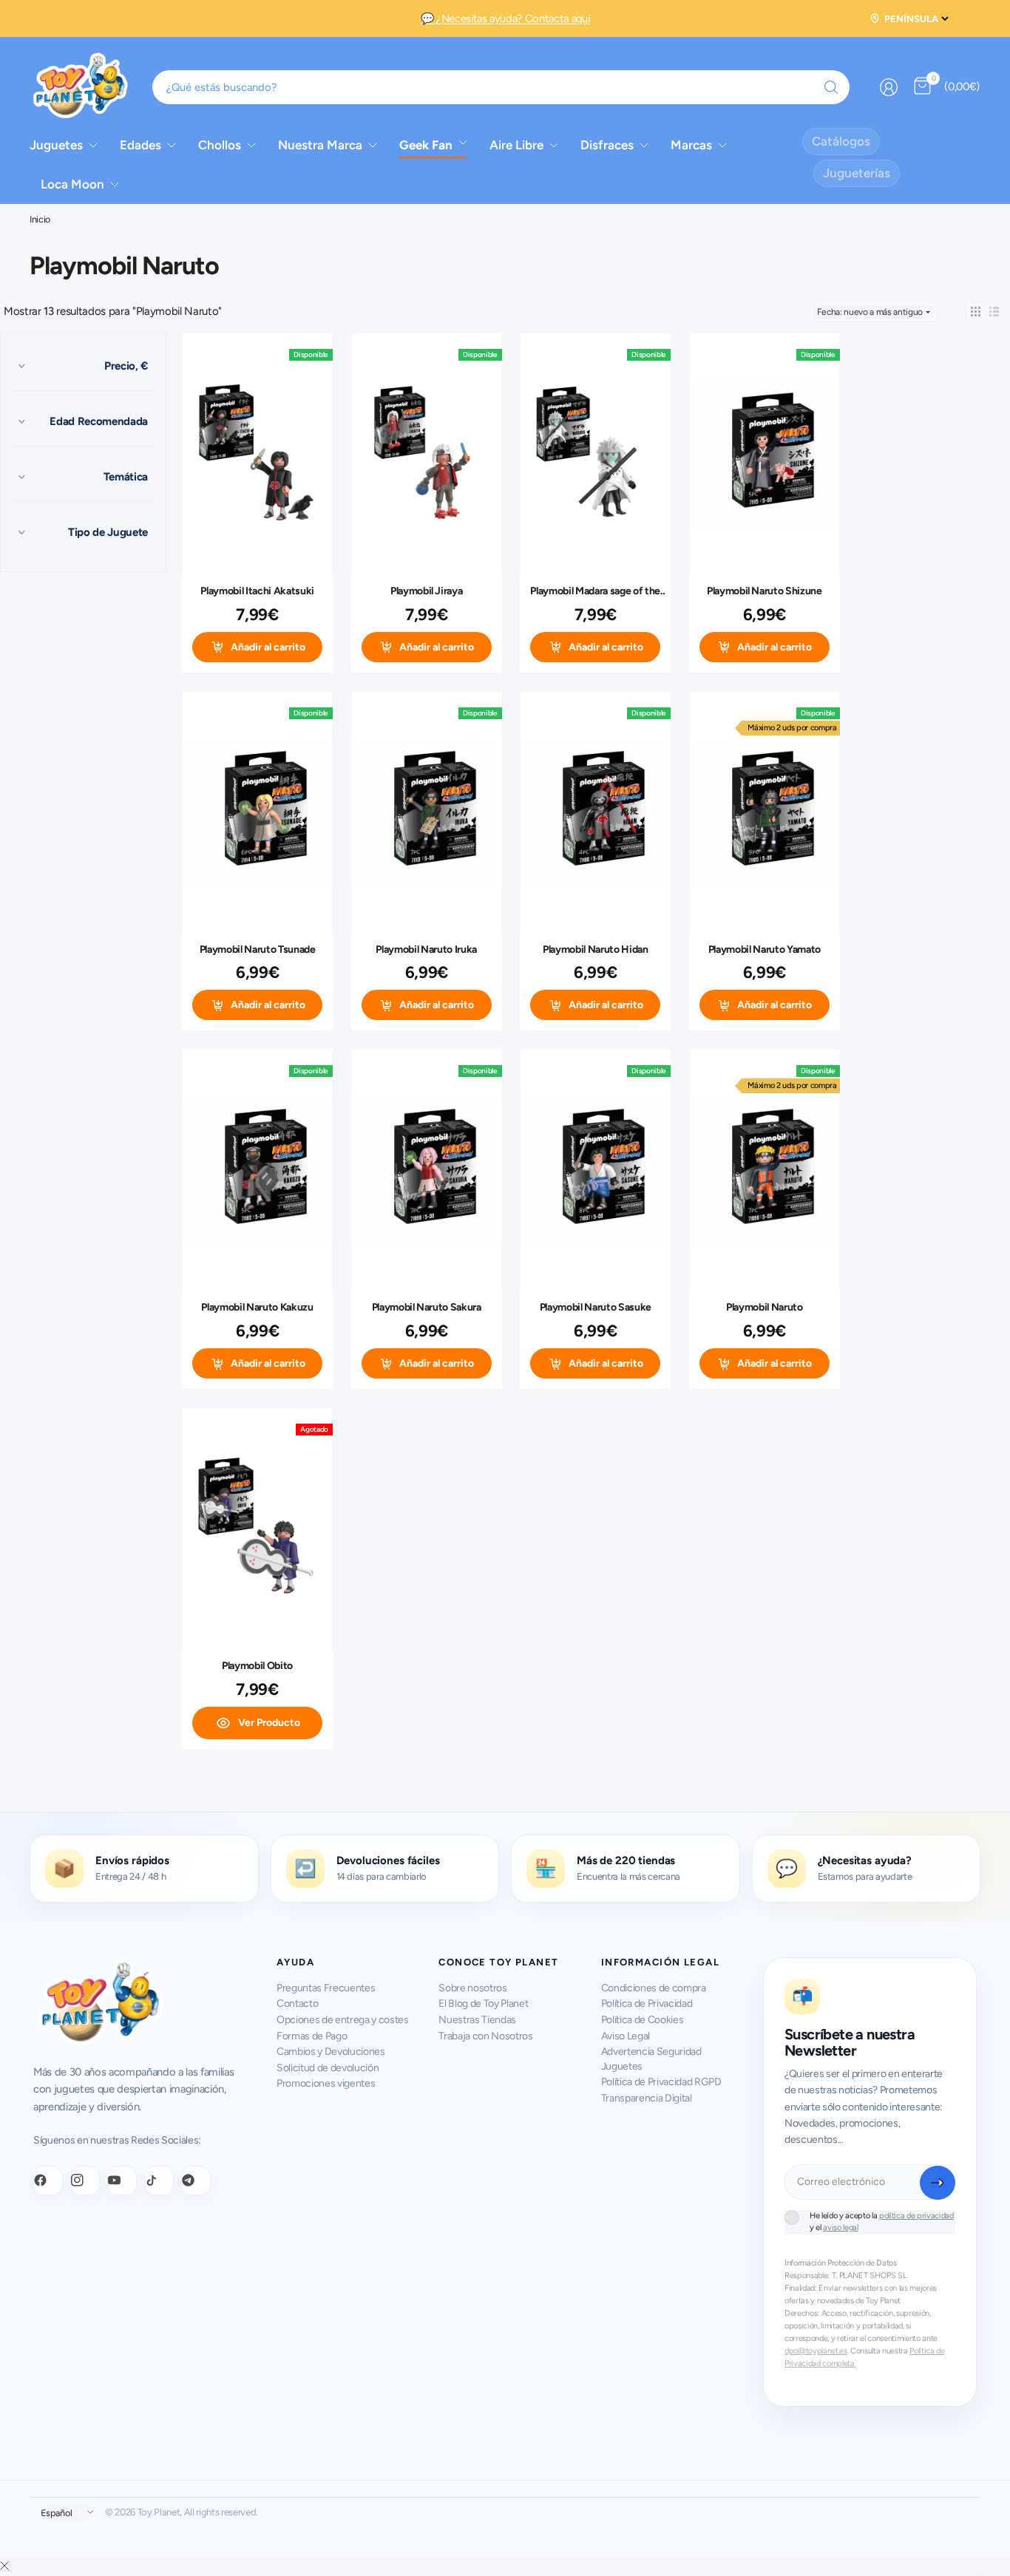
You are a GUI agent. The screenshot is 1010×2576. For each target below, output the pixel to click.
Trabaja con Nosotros (485, 2036)
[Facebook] (48, 2181)
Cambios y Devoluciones (331, 2052)
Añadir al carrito (268, 647)
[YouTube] (122, 2181)
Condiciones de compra (654, 1988)
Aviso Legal (626, 2036)
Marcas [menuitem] (691, 145)
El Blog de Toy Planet (483, 2004)
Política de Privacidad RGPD (661, 2082)
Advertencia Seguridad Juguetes (651, 2059)
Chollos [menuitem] (220, 145)
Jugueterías (857, 173)
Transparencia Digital (647, 2098)
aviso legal (840, 2227)
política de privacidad (916, 2216)
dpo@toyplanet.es (816, 2351)
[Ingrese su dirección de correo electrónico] (938, 2183)
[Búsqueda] (831, 87)
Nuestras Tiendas (477, 2020)
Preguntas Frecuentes (326, 1988)
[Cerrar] (4, 2566)
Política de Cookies (643, 2020)
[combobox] (501, 87)
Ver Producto (269, 1723)
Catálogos (841, 141)
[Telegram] (196, 2181)
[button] (976, 312)
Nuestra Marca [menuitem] (320, 145)
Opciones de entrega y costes (343, 2020)
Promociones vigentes (326, 2083)
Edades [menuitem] (140, 145)
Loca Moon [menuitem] (72, 184)
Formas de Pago (312, 2036)
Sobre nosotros (472, 1988)
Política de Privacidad (647, 2004)
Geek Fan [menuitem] (426, 145)
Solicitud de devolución (328, 2068)
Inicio (40, 220)
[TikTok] (159, 2181)
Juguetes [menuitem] (56, 145)
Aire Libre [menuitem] (516, 145)
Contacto (297, 2004)
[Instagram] (85, 2181)
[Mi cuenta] (889, 87)
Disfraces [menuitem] (607, 145)
